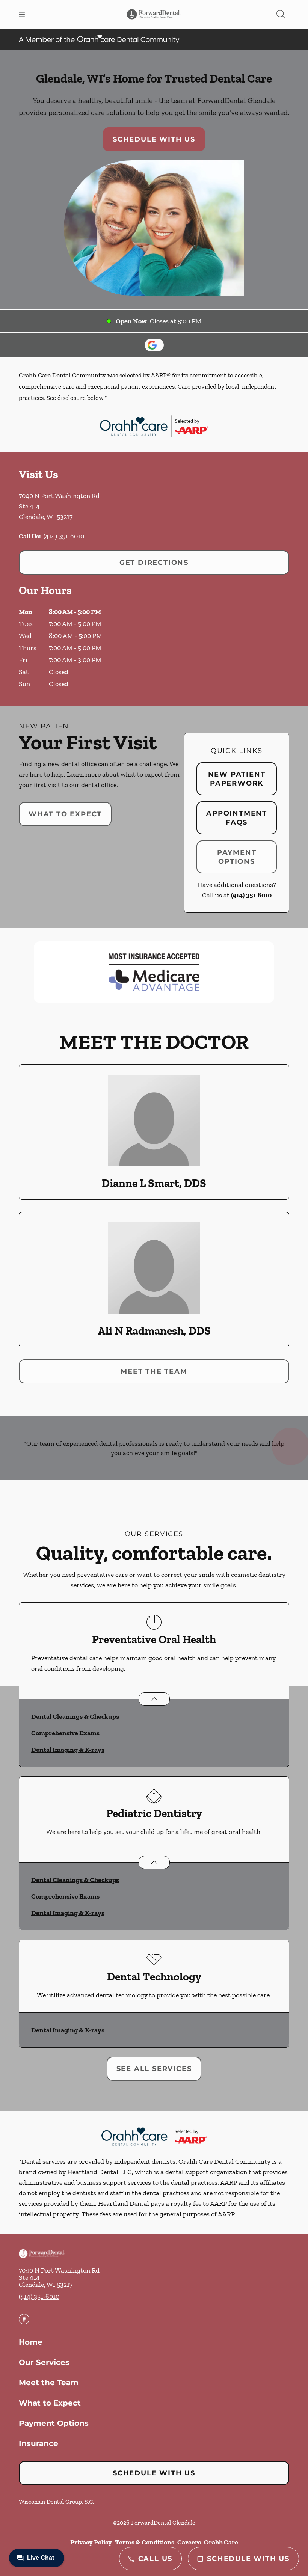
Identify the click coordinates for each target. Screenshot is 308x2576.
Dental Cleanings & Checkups (75, 1716)
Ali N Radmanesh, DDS (154, 1331)
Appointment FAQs (237, 818)
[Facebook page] (24, 2319)
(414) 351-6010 (64, 536)
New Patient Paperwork (237, 779)
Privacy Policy (91, 2542)
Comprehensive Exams (65, 1733)
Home (31, 2342)
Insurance (38, 2443)
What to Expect (65, 814)
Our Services (44, 2362)
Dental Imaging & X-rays (68, 1750)
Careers (189, 2542)
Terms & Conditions (145, 2542)
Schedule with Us (154, 139)
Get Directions (154, 563)
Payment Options (237, 857)
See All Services (154, 2069)
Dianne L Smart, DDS (154, 1183)
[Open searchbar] (281, 14)
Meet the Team (154, 1371)
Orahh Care (221, 2542)
